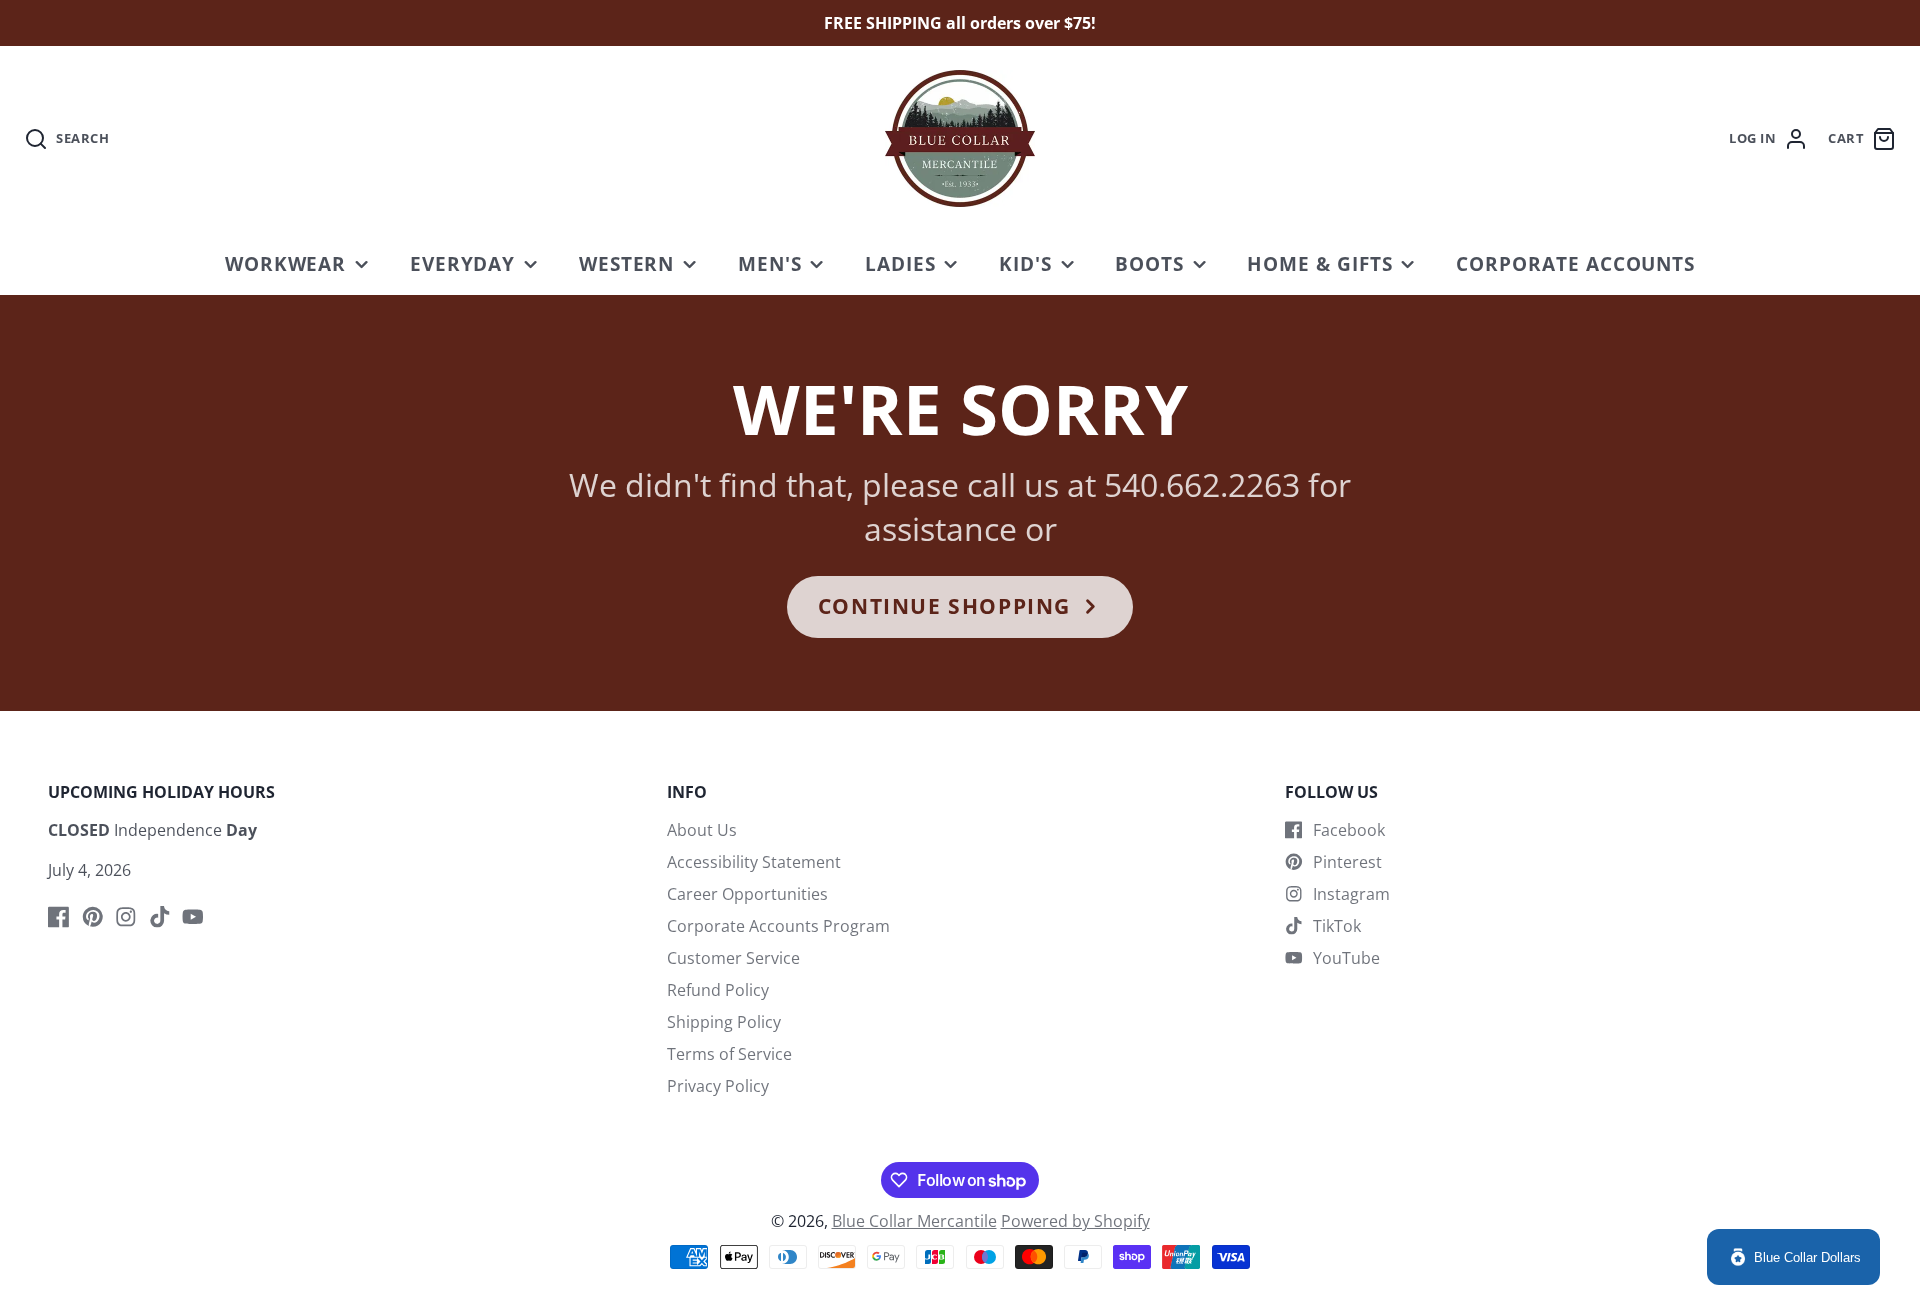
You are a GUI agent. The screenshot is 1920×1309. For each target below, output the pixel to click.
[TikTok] (160, 917)
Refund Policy (718, 990)
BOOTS (1149, 263)
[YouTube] (193, 917)
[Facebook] (59, 917)
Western (627, 263)
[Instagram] (126, 917)
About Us (702, 830)
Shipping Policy (724, 1022)
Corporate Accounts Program (778, 926)
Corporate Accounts (1575, 263)
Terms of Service (729, 1054)
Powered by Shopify (1075, 1221)
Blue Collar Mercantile (914, 1221)
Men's (770, 263)
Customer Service (733, 958)
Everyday (463, 263)
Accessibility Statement (754, 862)
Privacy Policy (718, 1086)
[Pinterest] (93, 917)
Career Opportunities (747, 894)
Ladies (900, 263)
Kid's (1025, 263)
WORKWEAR (286, 263)
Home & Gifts (1320, 263)
